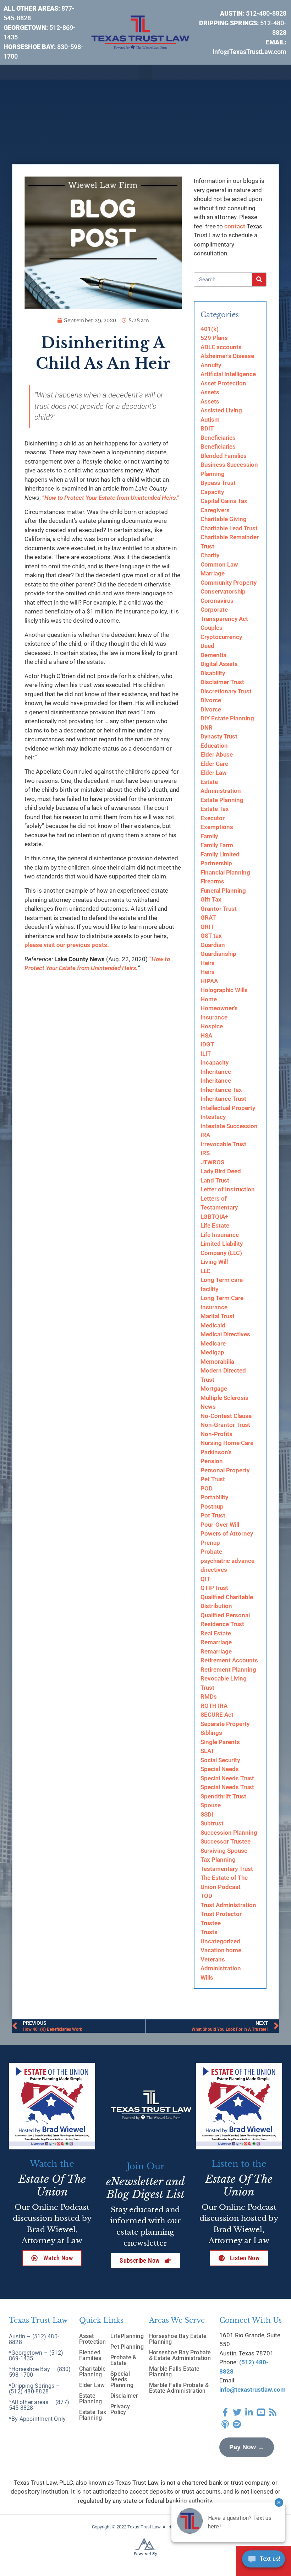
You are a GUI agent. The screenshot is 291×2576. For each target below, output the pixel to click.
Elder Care (214, 764)
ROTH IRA (214, 1706)
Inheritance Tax (221, 1090)
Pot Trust (213, 1515)
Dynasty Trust (219, 736)
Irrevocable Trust (223, 1144)
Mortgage (214, 1389)
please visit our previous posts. (67, 945)
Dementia (213, 655)
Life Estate (215, 1225)
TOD (206, 1896)
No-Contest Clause (226, 1416)
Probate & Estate (123, 2360)
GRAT (208, 918)
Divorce (211, 700)
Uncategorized (220, 1941)
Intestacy (213, 1117)
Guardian (213, 945)
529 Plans (214, 338)
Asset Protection (223, 383)
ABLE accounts (221, 347)
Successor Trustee (226, 1841)
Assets (210, 392)
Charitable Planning (93, 2372)
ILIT (206, 1054)
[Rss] (273, 2412)
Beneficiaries (218, 438)
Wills (207, 1977)
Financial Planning (225, 872)
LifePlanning (127, 2336)
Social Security (220, 1760)
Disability (213, 673)
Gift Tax (211, 899)
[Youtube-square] (261, 2412)
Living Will (214, 1262)
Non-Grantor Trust (225, 1425)
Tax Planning (218, 1860)
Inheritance (216, 1072)
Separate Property (225, 1724)
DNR (207, 727)
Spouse (211, 1805)
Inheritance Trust (223, 1099)
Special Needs (220, 1769)
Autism (210, 420)
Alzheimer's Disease (227, 356)
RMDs (209, 1696)
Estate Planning (222, 800)
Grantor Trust (219, 909)
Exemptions (217, 827)
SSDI (207, 1814)
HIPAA (209, 981)
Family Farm (217, 845)
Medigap (212, 1352)
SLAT (207, 1751)
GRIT (207, 927)
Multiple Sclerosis (224, 1398)
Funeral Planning (223, 891)
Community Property (229, 583)
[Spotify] (237, 2424)
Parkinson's (216, 1452)
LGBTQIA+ (214, 1217)
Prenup (210, 1543)
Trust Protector (221, 1914)
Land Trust (215, 1180)
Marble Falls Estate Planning (174, 2372)
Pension (212, 1461)
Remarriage (216, 1642)
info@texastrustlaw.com (252, 2390)
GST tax (211, 936)
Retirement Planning (228, 1669)
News (208, 1407)
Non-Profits (216, 1434)
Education (214, 746)
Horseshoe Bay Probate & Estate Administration (180, 2355)
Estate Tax (215, 809)
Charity (210, 555)
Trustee (211, 1923)
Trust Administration (228, 1905)
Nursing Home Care (227, 1443)
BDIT (207, 428)
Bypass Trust (218, 483)
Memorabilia (217, 1362)
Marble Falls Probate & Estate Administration (179, 2388)
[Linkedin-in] (249, 2412)
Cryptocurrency (221, 637)
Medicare (213, 1343)
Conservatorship (223, 591)
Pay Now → (247, 2447)
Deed (207, 646)
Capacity (212, 492)
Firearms (212, 881)
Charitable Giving (224, 519)
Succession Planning (229, 1833)
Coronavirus (217, 601)
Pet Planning (127, 2347)
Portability (214, 1497)
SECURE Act (217, 1715)
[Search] (259, 280)
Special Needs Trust (227, 1778)
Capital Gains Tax (224, 501)
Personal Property (225, 1470)
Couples (212, 628)
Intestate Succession (229, 1126)
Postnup (212, 1506)
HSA (206, 1035)
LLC (205, 1271)
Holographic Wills (224, 990)
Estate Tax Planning (93, 2415)
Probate (211, 1552)
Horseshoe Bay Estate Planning (178, 2339)
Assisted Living (221, 410)
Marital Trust (218, 1316)
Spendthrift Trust (223, 1796)
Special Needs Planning (122, 2379)
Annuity (211, 365)
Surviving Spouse (224, 1851)
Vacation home (221, 1950)
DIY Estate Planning (227, 718)
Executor (213, 818)
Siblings (211, 1733)
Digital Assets (219, 664)
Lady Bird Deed (221, 1171)
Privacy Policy (120, 2409)
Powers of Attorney (227, 1533)
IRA (205, 1135)
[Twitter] (237, 2412)
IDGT (207, 1044)
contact (235, 226)
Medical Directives (225, 1334)
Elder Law (214, 773)
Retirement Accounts (229, 1660)
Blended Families (224, 456)
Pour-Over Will (220, 1525)
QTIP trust (214, 1588)
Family (209, 836)
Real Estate (216, 1633)
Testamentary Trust (227, 1869)
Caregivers (215, 510)
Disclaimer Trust (222, 682)
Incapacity (215, 1062)
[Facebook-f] (225, 2412)
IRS (205, 1153)
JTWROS (212, 1162)
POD (207, 1488)
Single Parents (220, 1742)
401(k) (210, 329)
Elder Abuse (217, 754)
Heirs (208, 963)
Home (209, 999)
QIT (205, 1579)
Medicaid (213, 1325)
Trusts (209, 1932)
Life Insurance (220, 1235)
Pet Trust (213, 1479)
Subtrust (212, 1823)
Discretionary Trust (226, 691)
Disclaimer (124, 2396)
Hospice (212, 1026)
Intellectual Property (228, 1108)
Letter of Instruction (228, 1189)
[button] (145, 72)
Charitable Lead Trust (229, 528)
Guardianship (218, 954)
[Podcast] (225, 2424)
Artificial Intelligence (228, 374)
